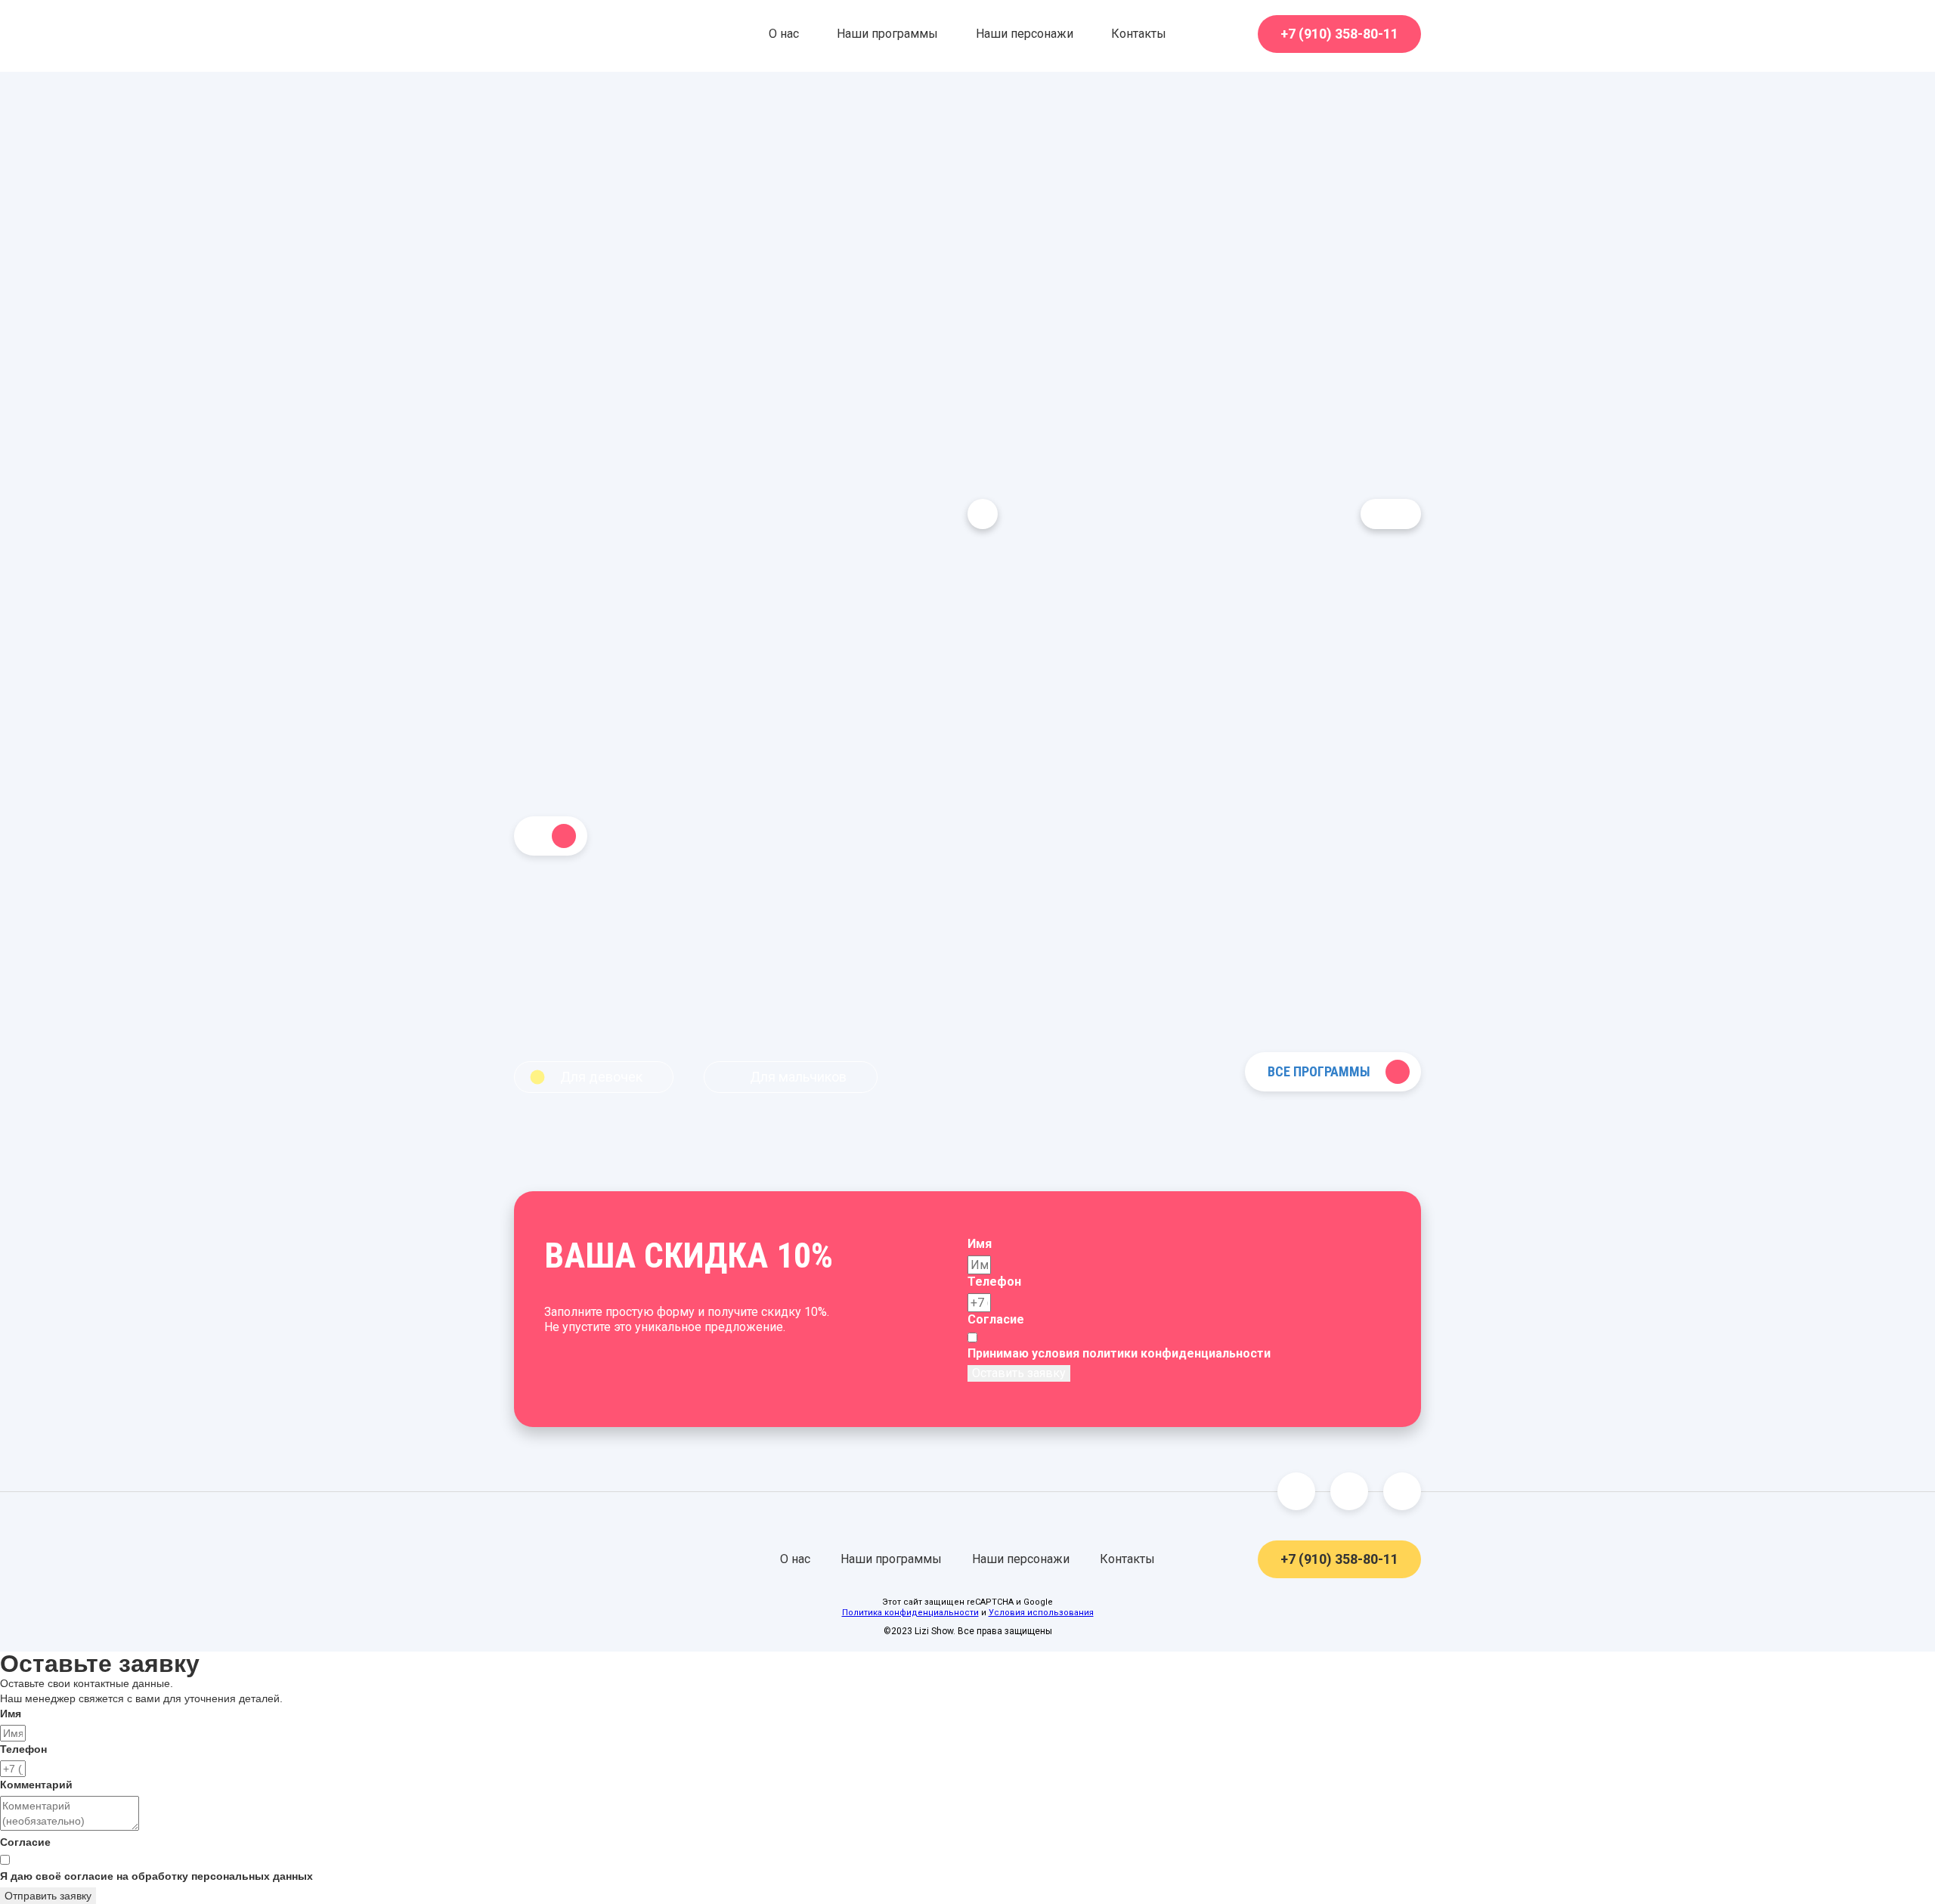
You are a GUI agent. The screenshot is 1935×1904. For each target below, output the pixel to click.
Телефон (994, 1282)
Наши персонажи (1025, 34)
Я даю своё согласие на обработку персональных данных (156, 1876)
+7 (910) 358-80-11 (1339, 34)
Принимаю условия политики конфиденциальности (1119, 1353)
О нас (784, 34)
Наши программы (887, 34)
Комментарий (36, 1785)
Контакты (1139, 34)
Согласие (996, 1319)
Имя (980, 1244)
